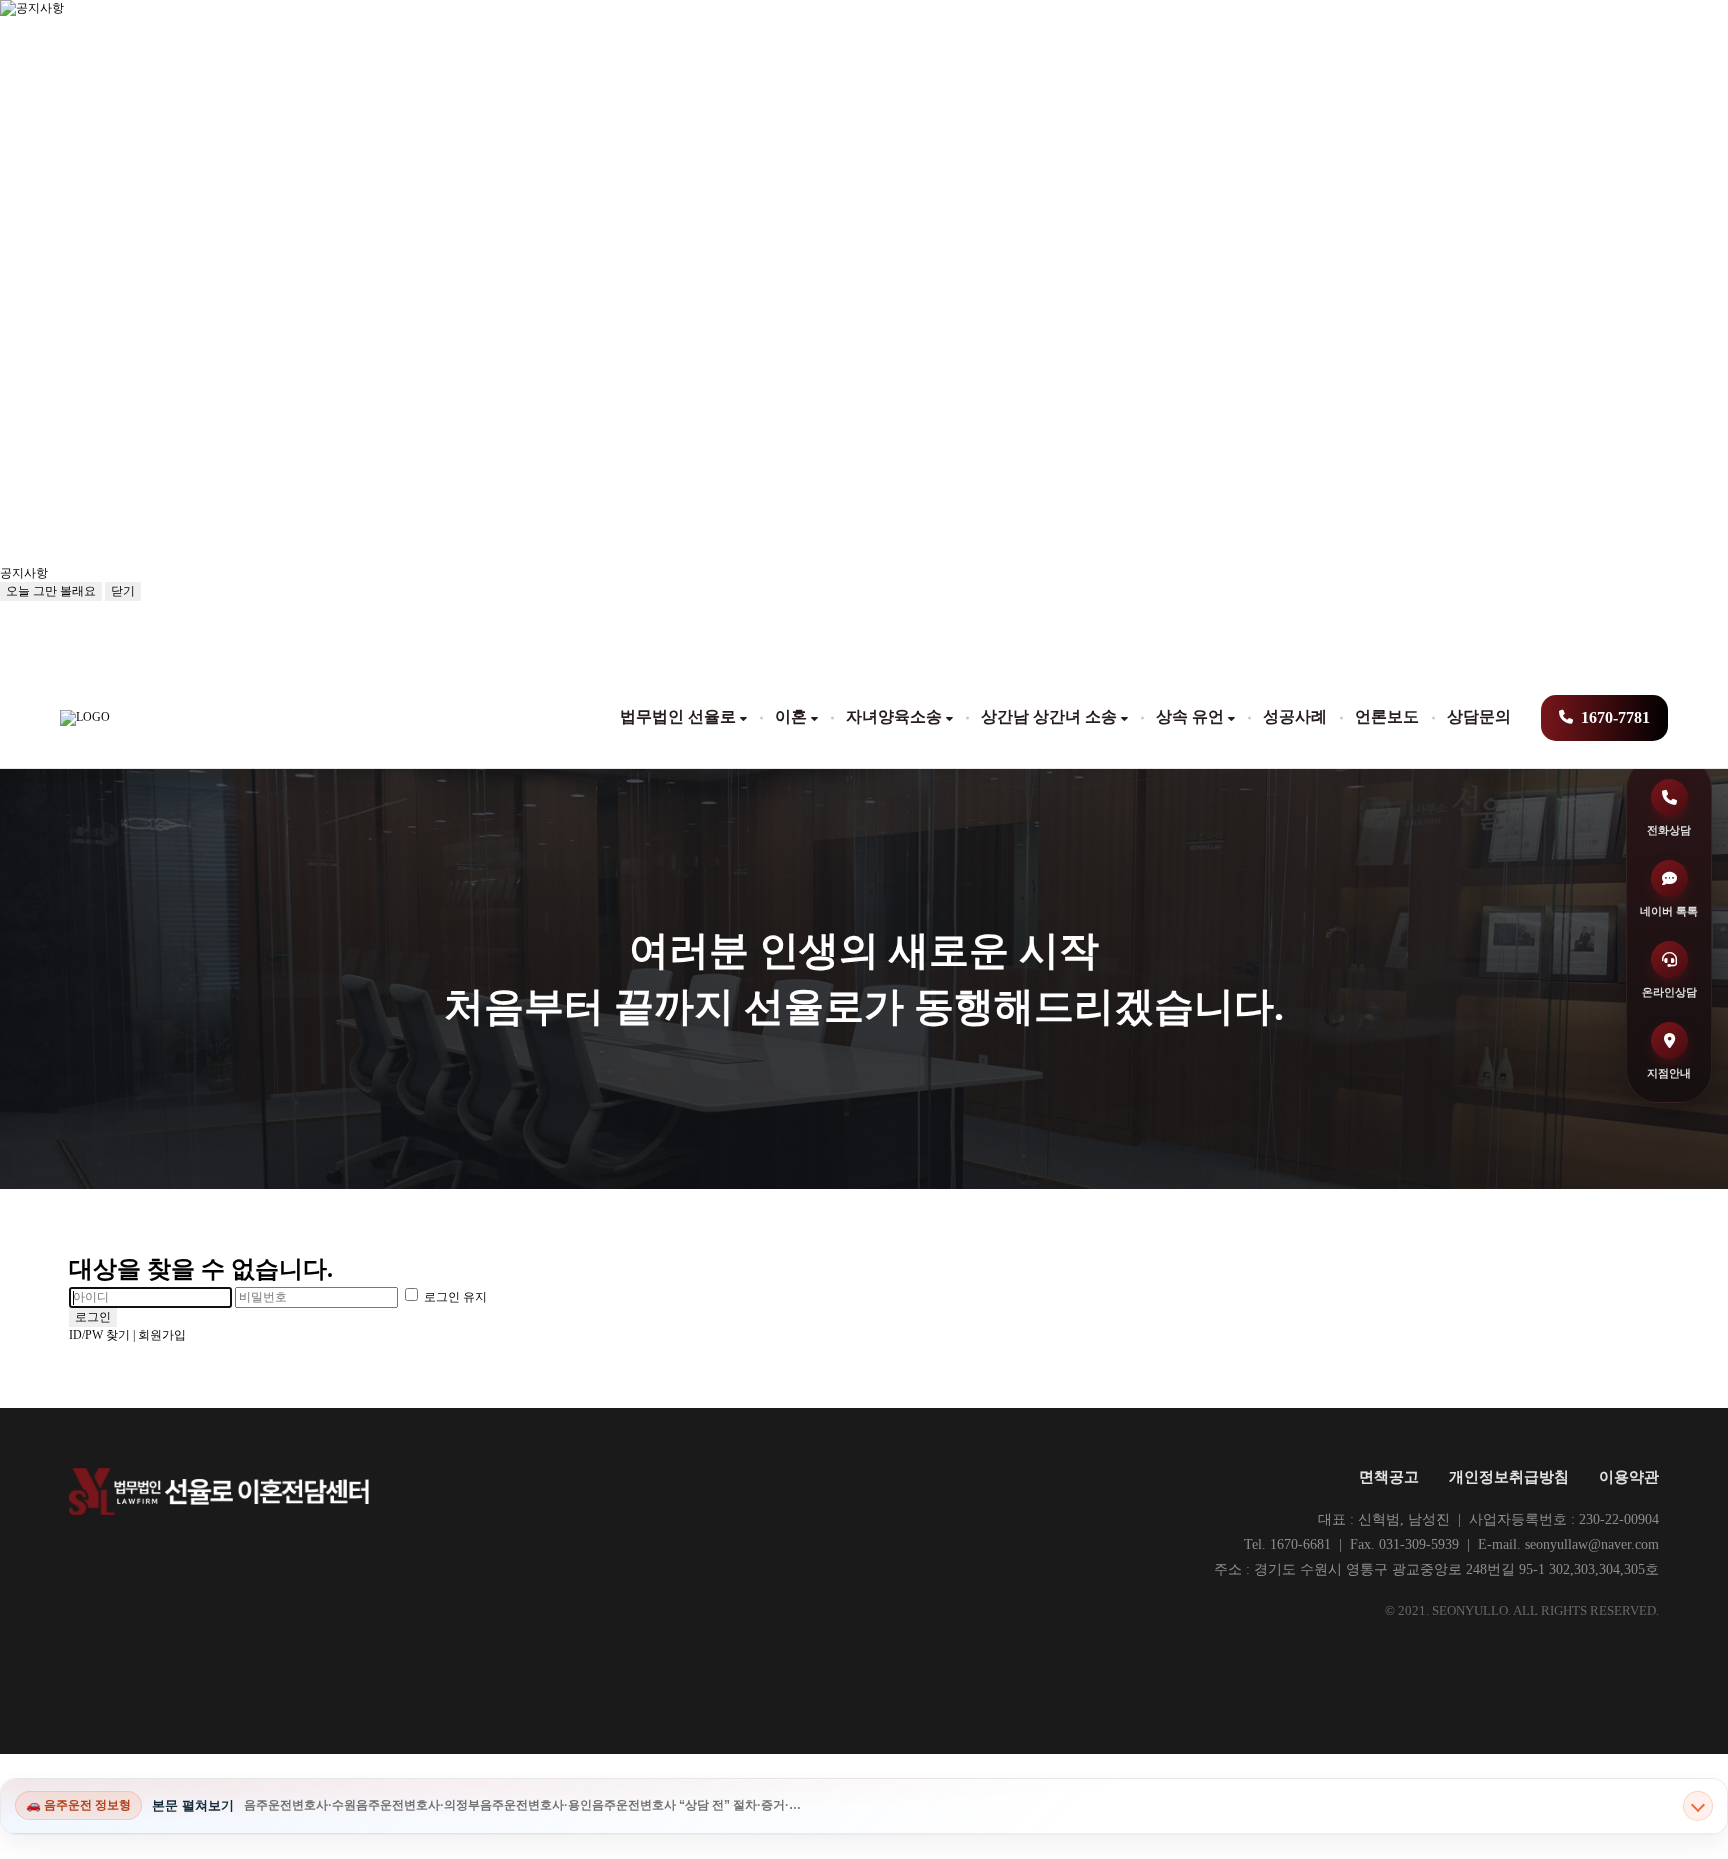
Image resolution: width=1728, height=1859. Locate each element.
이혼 (791, 716)
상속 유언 (1190, 716)
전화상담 (1669, 830)
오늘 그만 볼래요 (51, 591)
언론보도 (1387, 716)
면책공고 (1389, 1477)
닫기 (123, 591)
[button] (200, 573)
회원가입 (162, 1335)
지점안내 (1669, 1073)
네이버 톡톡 (1669, 911)
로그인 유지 (454, 1297)
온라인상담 (1669, 992)
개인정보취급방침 (1509, 1477)
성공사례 (1295, 716)
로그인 (93, 1317)
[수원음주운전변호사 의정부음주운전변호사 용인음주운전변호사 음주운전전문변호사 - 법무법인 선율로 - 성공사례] (85, 718)
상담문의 (1479, 716)
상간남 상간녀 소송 (1049, 716)
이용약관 (1629, 1477)
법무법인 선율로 (678, 716)
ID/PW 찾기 (99, 1335)
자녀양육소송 (894, 716)
